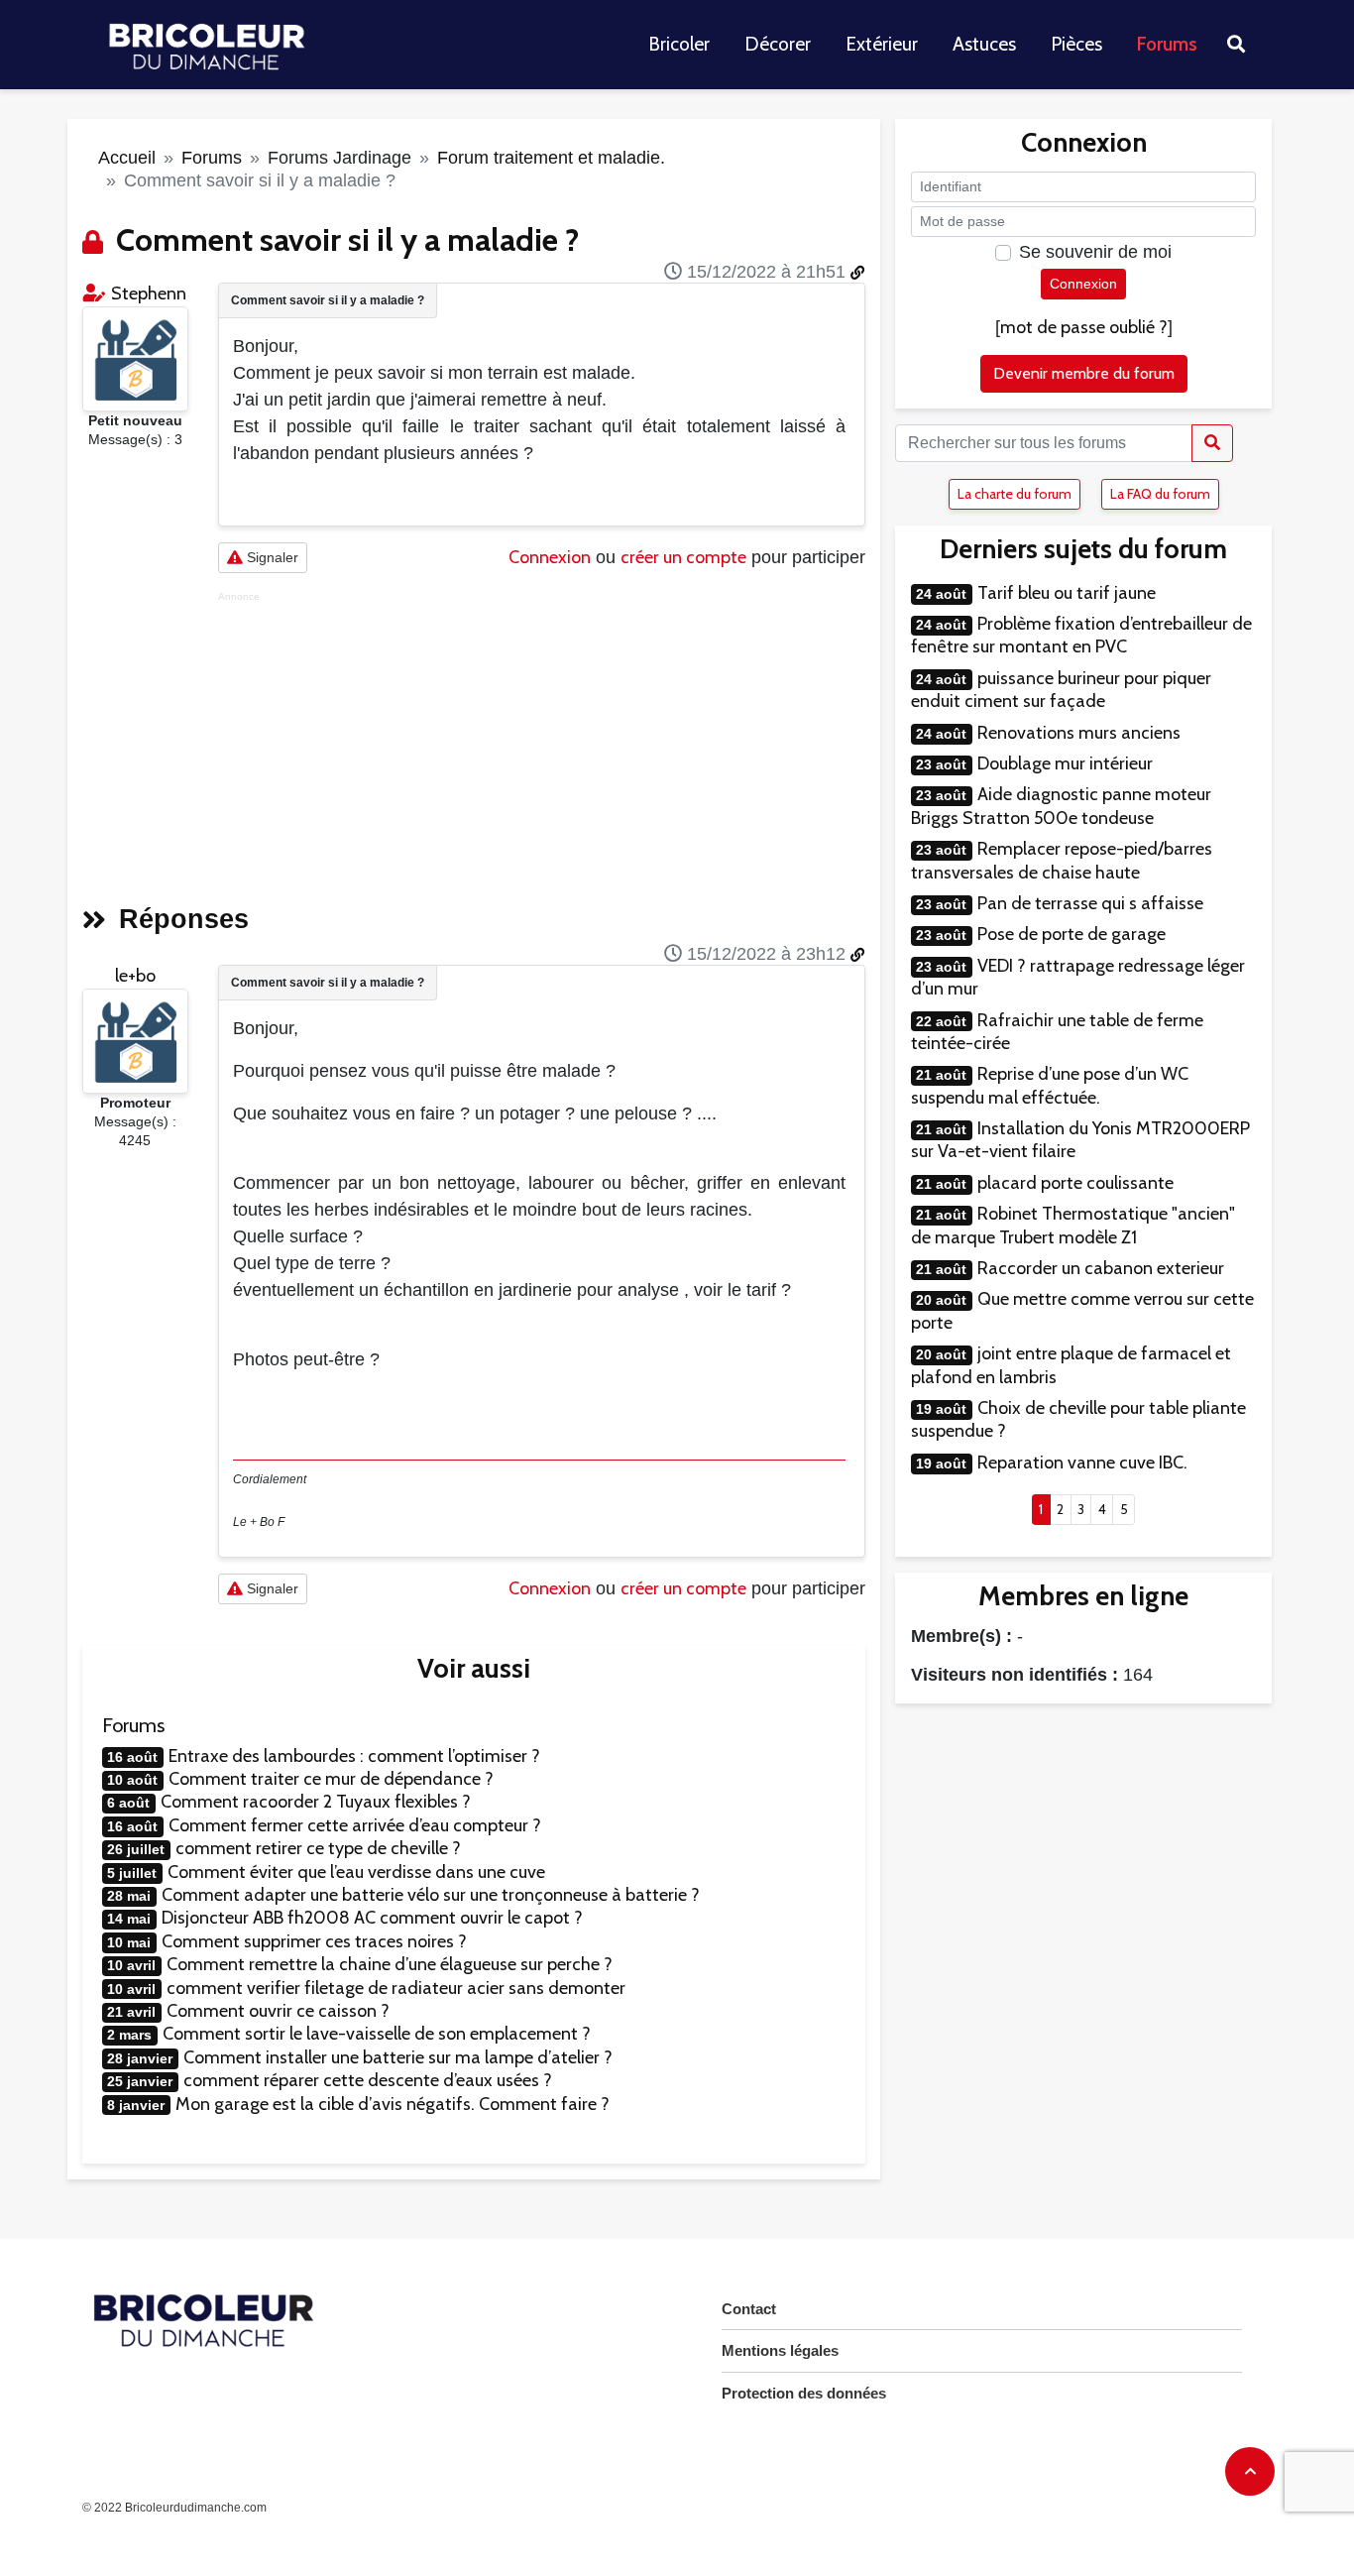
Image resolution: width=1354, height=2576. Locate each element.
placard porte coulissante (1075, 1183)
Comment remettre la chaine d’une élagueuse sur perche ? (390, 1964)
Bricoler (679, 44)
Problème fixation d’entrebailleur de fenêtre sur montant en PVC (1081, 635)
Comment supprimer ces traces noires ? (314, 1941)
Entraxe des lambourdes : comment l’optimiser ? (354, 1756)
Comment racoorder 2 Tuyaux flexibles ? (316, 1802)
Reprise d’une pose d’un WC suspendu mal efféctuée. (1050, 1085)
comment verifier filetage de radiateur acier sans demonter (396, 1988)
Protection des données (804, 2393)
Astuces (984, 44)
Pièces (1076, 44)
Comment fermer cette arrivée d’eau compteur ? (355, 1825)
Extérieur (882, 44)
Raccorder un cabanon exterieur (1101, 1268)
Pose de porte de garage (1072, 934)
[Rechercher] (1212, 443)
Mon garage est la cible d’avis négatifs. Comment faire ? (393, 2104)
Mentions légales (780, 2350)
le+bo (135, 976)
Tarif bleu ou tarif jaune (1067, 593)
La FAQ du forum (1160, 494)
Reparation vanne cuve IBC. (1082, 1463)
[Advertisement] (542, 742)
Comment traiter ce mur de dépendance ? (331, 1779)
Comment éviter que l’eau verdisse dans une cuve (356, 1872)
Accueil (127, 158)
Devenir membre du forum (1084, 373)
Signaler (271, 557)
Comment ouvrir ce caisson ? (278, 2011)
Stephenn (149, 293)
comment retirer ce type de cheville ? (318, 1848)
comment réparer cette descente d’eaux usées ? (368, 2080)
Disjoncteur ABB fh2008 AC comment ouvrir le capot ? (372, 1918)
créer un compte (683, 557)
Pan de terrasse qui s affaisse (1090, 903)
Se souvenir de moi (1095, 252)
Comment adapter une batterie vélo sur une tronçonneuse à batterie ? (431, 1895)
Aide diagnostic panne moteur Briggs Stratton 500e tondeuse (1061, 806)
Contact (749, 2309)
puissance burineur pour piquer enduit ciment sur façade (1061, 690)
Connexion (550, 557)
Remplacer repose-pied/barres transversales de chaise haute (1062, 860)
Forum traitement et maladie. (551, 158)
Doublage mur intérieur (1065, 763)
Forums (1167, 44)
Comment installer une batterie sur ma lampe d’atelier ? (398, 2057)
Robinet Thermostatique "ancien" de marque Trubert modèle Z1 (1073, 1225)
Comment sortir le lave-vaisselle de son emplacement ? (377, 2034)
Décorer (778, 44)
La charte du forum (1015, 494)
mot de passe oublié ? (1084, 327)
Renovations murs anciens (1079, 733)
